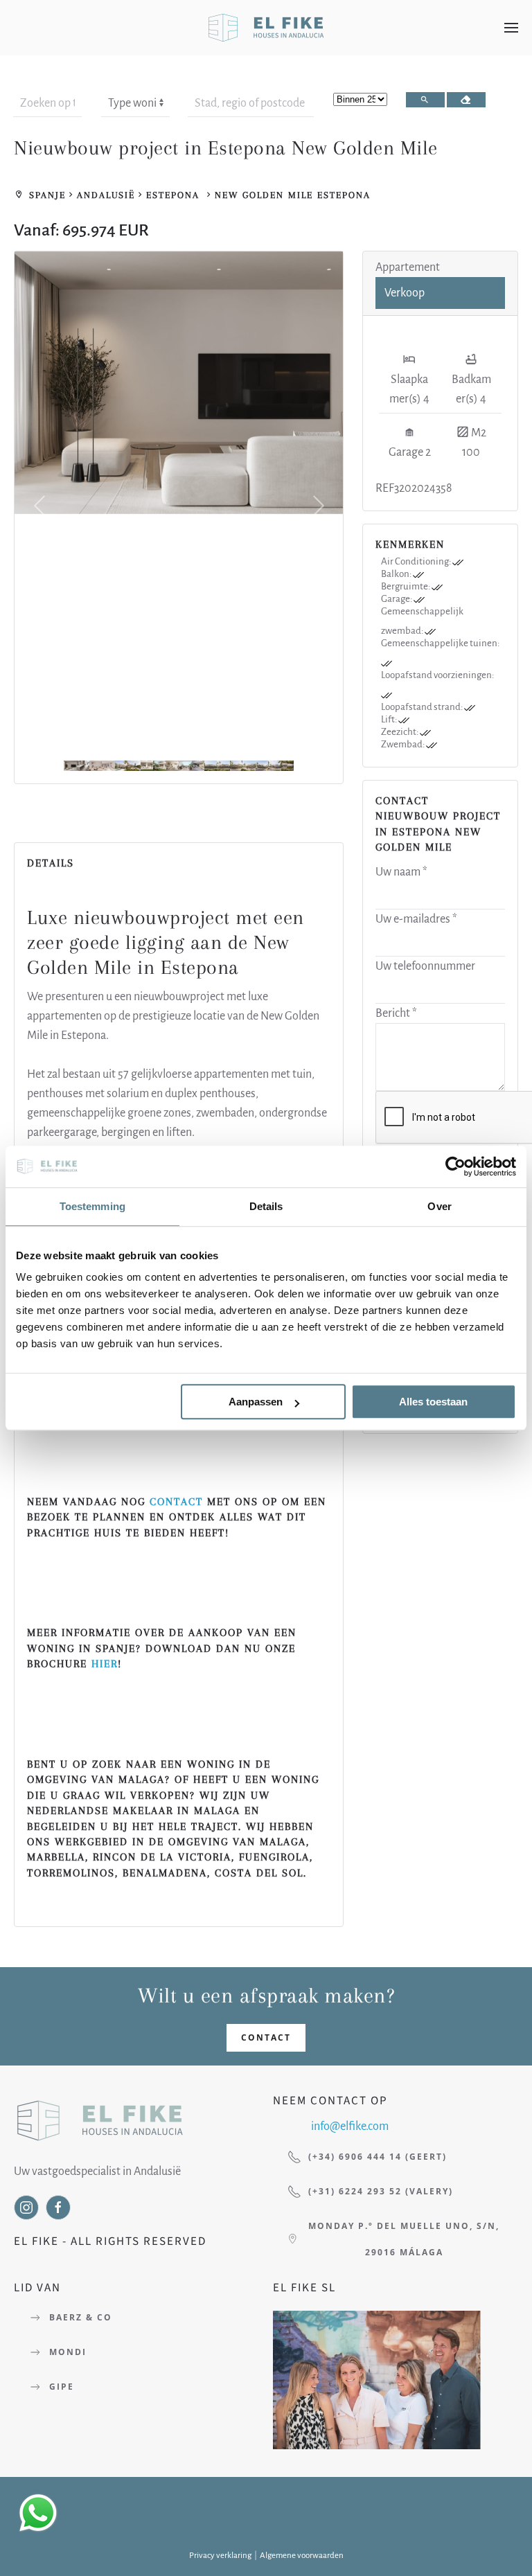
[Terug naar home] (266, 28)
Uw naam (401, 872)
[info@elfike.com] (291, 2127)
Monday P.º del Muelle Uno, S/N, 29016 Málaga (404, 2239)
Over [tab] (439, 1206)
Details (44, 820)
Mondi (68, 2352)
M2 (478, 433)
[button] (511, 28)
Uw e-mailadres (416, 919)
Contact (266, 2037)
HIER (105, 1664)
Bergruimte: (406, 586)
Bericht (396, 1013)
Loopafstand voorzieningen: (437, 675)
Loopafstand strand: (423, 707)
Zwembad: (404, 744)
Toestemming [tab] (92, 1206)
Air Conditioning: (417, 561)
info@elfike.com (350, 2126)
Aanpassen (256, 1402)
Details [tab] (266, 1206)
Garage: (397, 599)
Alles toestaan (433, 1402)
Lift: (390, 719)
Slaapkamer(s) (409, 389)
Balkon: (397, 574)
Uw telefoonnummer (425, 966)
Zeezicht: (400, 732)
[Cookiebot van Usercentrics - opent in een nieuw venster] (455, 1166)
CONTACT (176, 1502)
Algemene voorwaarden (302, 2556)
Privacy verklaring (220, 2556)
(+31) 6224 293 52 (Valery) (381, 2191)
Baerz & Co (81, 2317)
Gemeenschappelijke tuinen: (440, 643)
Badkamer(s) (471, 389)
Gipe (62, 2387)
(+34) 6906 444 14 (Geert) (378, 2157)
